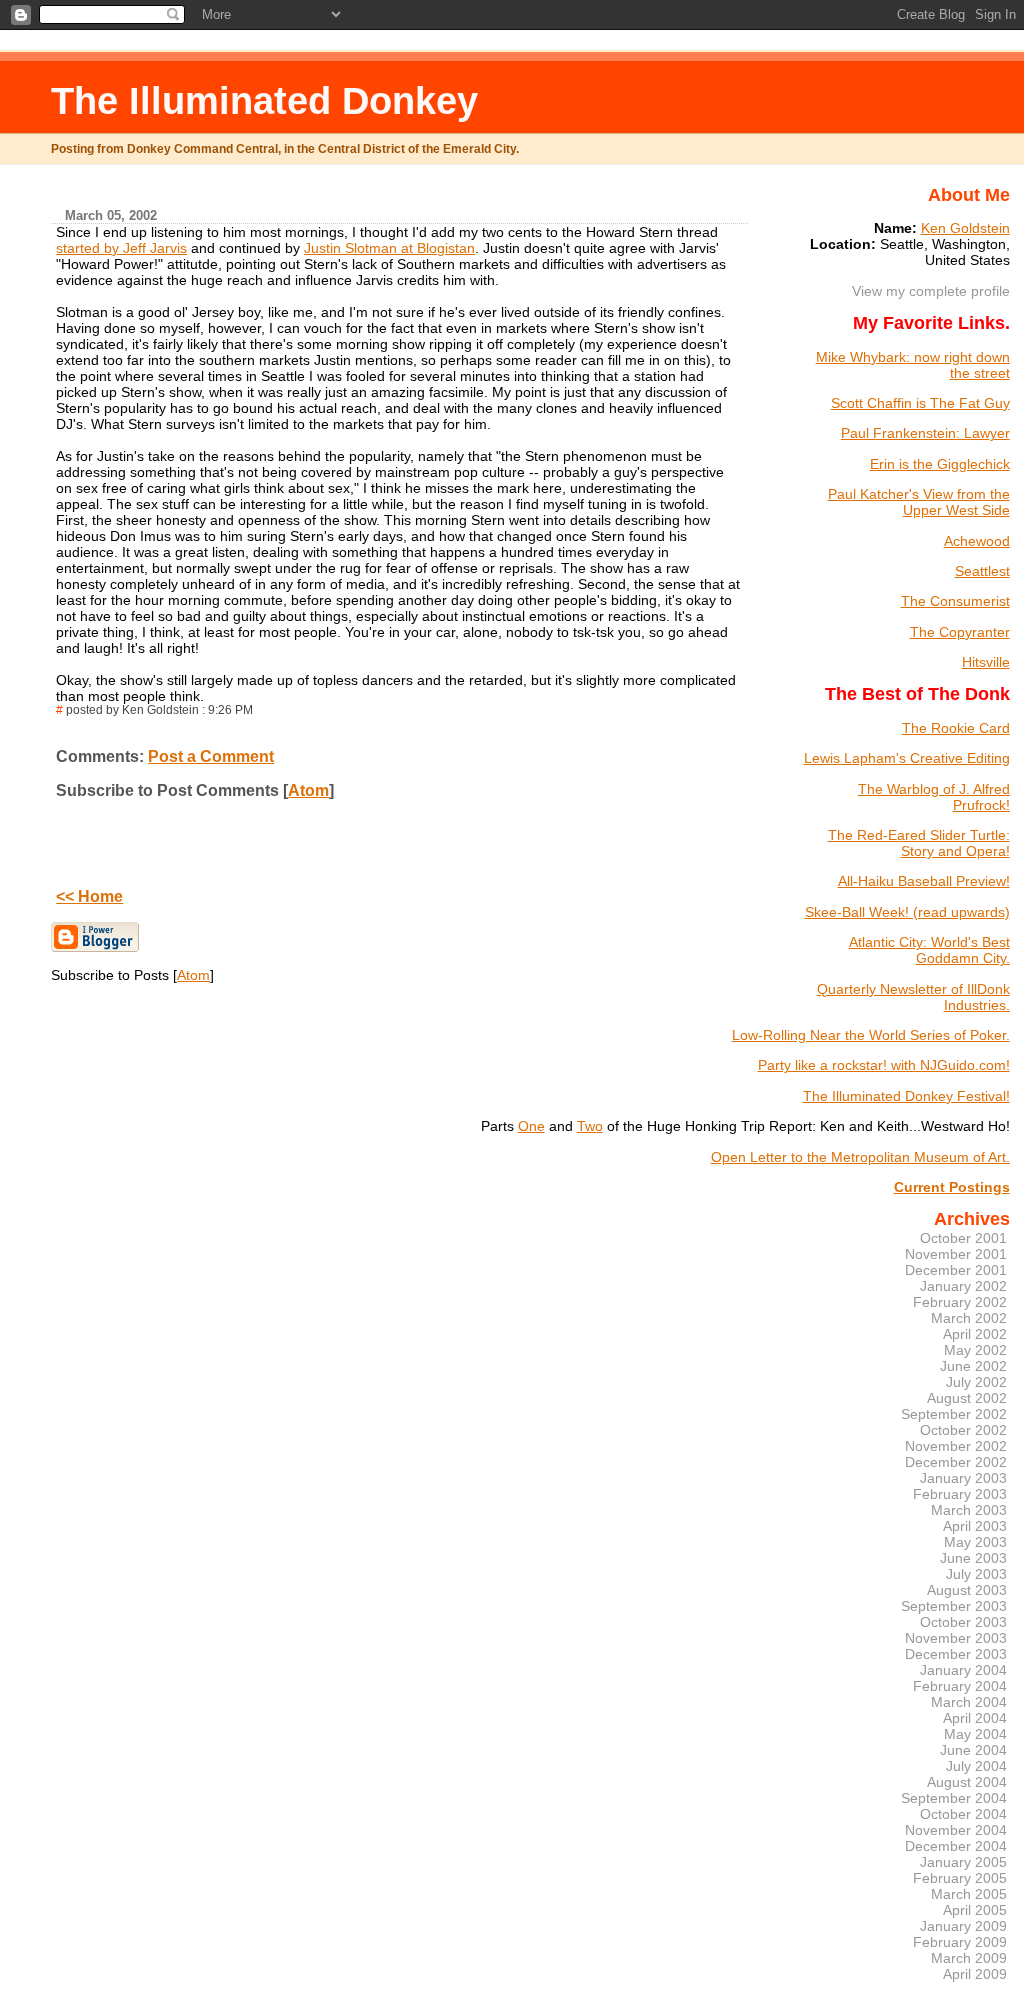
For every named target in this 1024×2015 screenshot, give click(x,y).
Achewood (977, 541)
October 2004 (963, 1814)
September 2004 (954, 1798)
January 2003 (963, 1478)
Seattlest (982, 571)
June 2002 (973, 1366)
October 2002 (963, 1430)
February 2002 (960, 1302)
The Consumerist (955, 601)
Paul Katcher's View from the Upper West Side (919, 502)
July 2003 (976, 1574)
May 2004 (975, 1734)
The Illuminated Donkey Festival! (906, 1096)
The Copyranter (960, 632)
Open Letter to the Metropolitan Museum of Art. (860, 1157)
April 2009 (975, 1974)
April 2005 (975, 1910)
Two (590, 1126)
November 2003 (956, 1638)
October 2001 (963, 1238)
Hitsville (986, 662)
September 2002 (954, 1414)
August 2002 (967, 1398)
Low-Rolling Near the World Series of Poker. (871, 1035)
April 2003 (975, 1526)
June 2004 (973, 1750)
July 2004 (976, 1766)
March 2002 (969, 1318)
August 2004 (967, 1782)
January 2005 (963, 1862)
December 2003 (956, 1654)
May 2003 (975, 1542)
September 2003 (954, 1606)
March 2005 (969, 1894)
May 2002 (975, 1350)
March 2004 (969, 1702)
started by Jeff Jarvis (121, 248)
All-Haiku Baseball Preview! (924, 881)
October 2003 (963, 1622)
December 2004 (956, 1846)
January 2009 (963, 1926)
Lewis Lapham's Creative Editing (907, 758)
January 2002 (963, 1286)
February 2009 (960, 1942)
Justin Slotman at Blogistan (389, 248)
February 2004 (960, 1686)
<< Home (89, 896)
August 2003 (967, 1590)
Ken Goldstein (965, 228)
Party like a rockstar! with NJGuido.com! (884, 1065)
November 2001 (956, 1254)
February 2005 (960, 1878)
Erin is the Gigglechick (940, 464)
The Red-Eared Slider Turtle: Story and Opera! (919, 843)
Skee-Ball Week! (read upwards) (907, 912)
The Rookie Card (956, 728)
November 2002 (956, 1446)
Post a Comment (211, 756)
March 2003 (969, 1510)
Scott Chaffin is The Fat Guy (920, 403)
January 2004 (963, 1670)
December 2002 (956, 1462)
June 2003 (973, 1558)
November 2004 (956, 1830)
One (531, 1126)
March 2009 (969, 1958)
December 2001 (956, 1270)
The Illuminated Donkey (264, 100)
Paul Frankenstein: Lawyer (925, 433)
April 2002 (975, 1334)
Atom (308, 790)
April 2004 (975, 1718)
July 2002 (976, 1382)
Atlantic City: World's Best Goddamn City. (929, 950)
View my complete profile (931, 291)
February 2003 (960, 1494)
